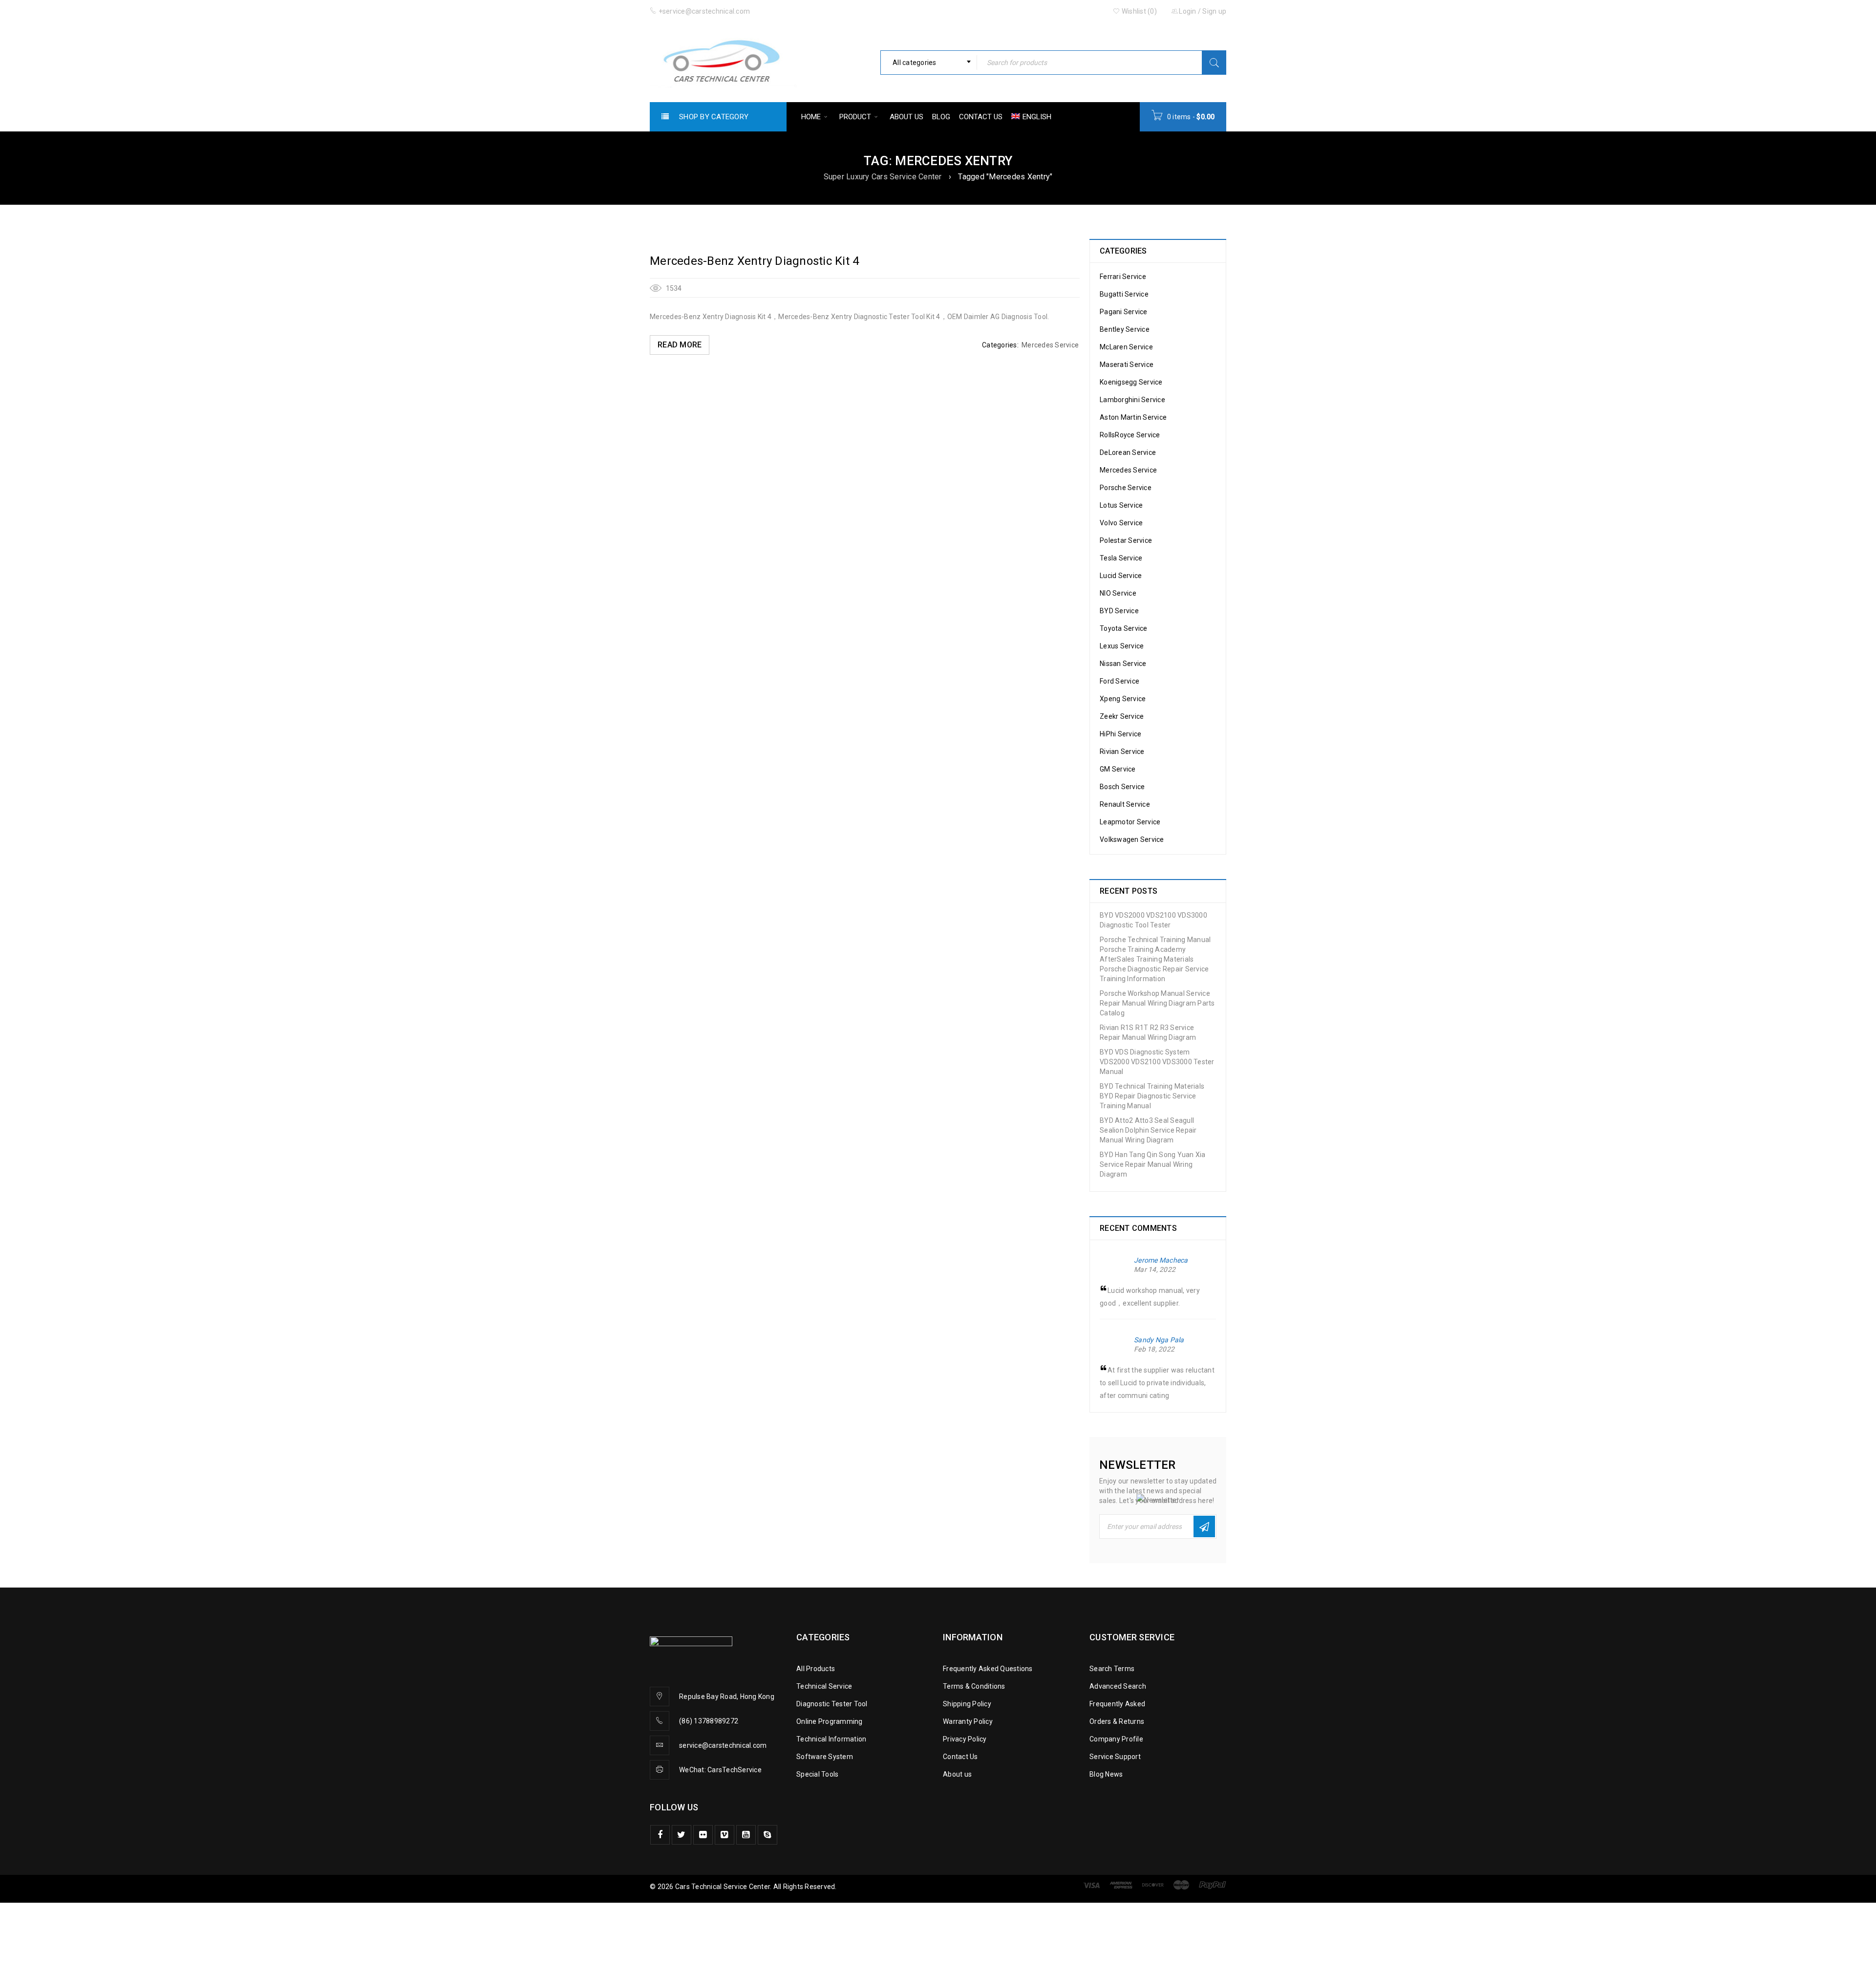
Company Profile (1116, 1739)
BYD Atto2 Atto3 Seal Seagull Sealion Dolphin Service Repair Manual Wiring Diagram (1148, 1130)
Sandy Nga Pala (1159, 1340)
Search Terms (1112, 1669)
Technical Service (824, 1686)
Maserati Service (1127, 365)
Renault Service (1125, 804)
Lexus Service (1122, 646)
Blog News (1106, 1774)
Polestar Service (1126, 540)
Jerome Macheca (1161, 1260)
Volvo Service (1121, 523)
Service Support (1115, 1757)
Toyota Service (1124, 628)
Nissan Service (1123, 664)
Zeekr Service (1122, 716)
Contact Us (960, 1757)
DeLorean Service (1128, 452)
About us (957, 1774)
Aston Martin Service (1133, 417)
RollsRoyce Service (1130, 435)
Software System (825, 1757)
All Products (816, 1669)
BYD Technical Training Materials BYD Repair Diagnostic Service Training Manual (1152, 1096)
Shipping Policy (967, 1704)
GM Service (1118, 769)
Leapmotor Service (1130, 822)
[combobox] (929, 63)
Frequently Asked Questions (988, 1669)
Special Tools (817, 1774)
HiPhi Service (1120, 734)
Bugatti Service (1124, 294)
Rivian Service (1122, 752)
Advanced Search (1118, 1686)
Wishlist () (1139, 11)
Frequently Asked (1117, 1704)
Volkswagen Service (1132, 839)
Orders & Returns (1117, 1721)
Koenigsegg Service (1131, 382)
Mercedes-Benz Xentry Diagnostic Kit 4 (754, 261)
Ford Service (1119, 681)
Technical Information (831, 1739)
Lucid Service (1121, 576)
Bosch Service (1122, 787)
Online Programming (830, 1721)
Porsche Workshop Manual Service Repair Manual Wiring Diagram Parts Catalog (1157, 1003)
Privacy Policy (965, 1739)
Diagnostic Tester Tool (832, 1704)
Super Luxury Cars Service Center (883, 177)
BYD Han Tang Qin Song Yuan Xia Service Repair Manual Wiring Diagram (1153, 1164)
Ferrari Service (1123, 277)
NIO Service (1118, 593)
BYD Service (1119, 611)
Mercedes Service (1050, 345)
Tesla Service (1121, 558)
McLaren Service (1126, 347)
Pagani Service (1124, 312)
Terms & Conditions (974, 1686)
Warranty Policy (968, 1721)
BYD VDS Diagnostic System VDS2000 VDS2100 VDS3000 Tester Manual (1157, 1062)
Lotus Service (1121, 505)
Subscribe (1204, 1526)
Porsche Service (1126, 488)
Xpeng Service (1123, 699)
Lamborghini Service (1132, 400)
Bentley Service (1125, 329)
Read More (680, 345)
